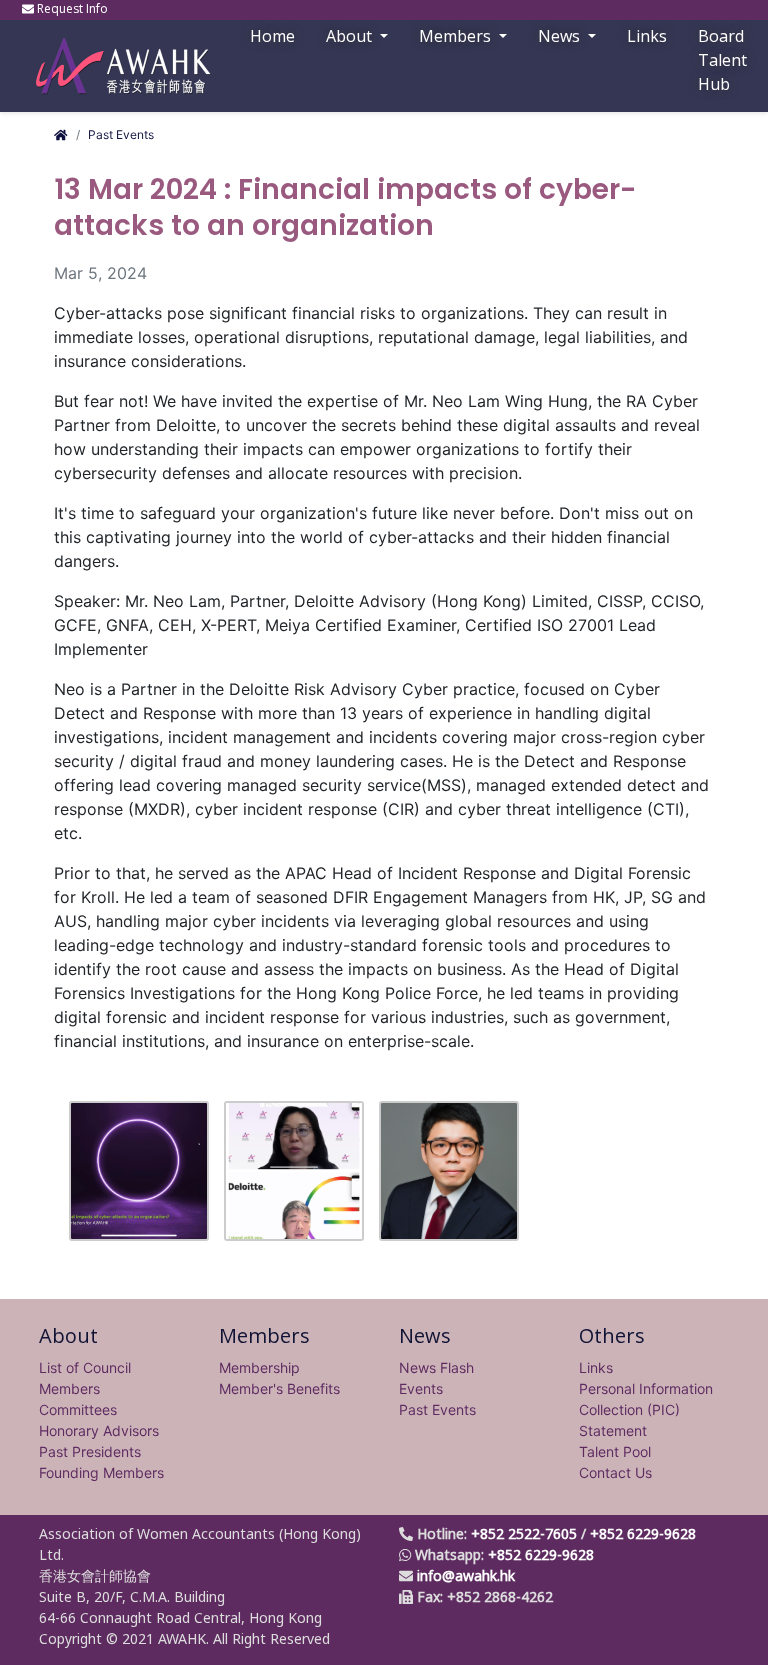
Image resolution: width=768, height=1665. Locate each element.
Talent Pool (615, 1451)
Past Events (121, 134)
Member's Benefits (279, 1388)
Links (596, 1367)
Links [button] (647, 36)
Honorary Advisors (99, 1430)
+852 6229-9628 (643, 1533)
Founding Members (101, 1472)
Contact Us (615, 1472)
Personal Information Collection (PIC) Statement (646, 1409)
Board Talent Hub (722, 60)
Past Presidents (90, 1451)
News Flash (436, 1367)
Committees (78, 1409)
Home (272, 36)
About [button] (351, 36)
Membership (259, 1367)
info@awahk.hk (466, 1575)
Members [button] (457, 36)
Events (421, 1388)
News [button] (561, 36)
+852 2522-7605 (524, 1533)
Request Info (72, 8)
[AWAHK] (113, 56)
